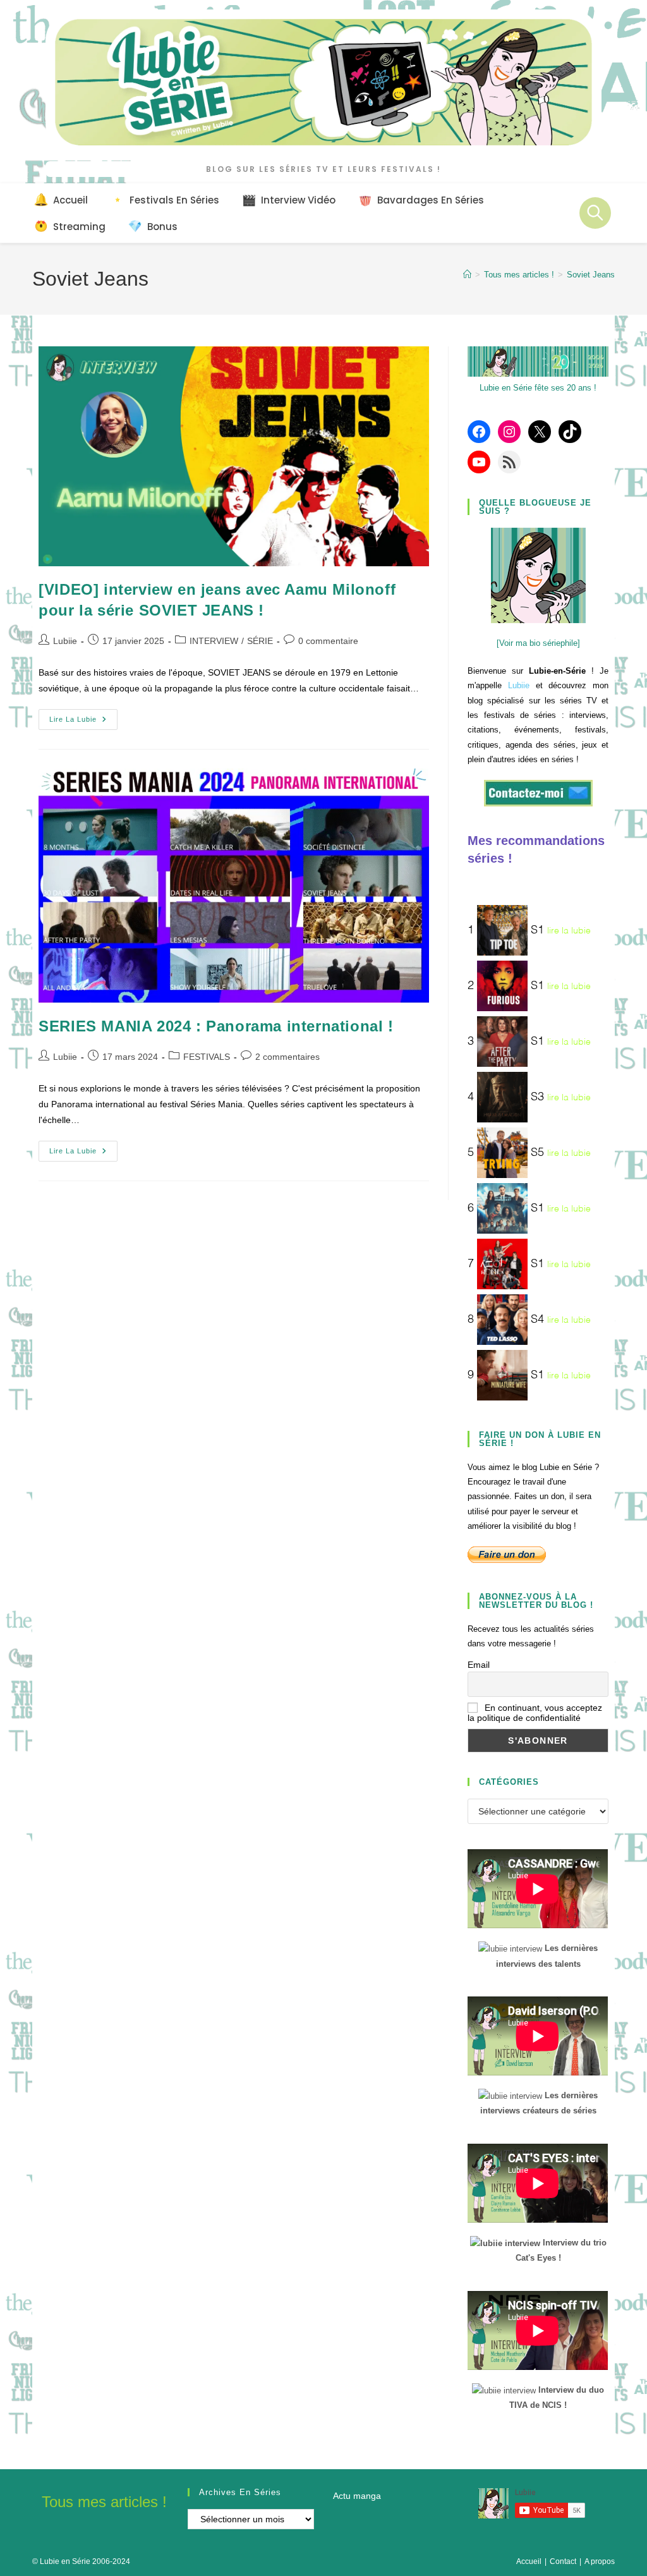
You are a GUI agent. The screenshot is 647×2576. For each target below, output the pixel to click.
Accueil (529, 2561)
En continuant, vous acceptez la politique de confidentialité (535, 1713)
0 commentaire (328, 641)
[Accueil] (467, 275)
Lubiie (65, 641)
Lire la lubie (83, 722)
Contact (563, 2561)
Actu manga (357, 2496)
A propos (600, 2561)
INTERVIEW (214, 641)
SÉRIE (260, 641)
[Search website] (595, 213)
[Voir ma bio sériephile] (538, 643)
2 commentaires (287, 1057)
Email (479, 1665)
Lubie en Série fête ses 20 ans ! (538, 388)
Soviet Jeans (591, 275)
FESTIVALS (207, 1057)
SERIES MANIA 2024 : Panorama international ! (216, 1026)
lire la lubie (569, 930)
